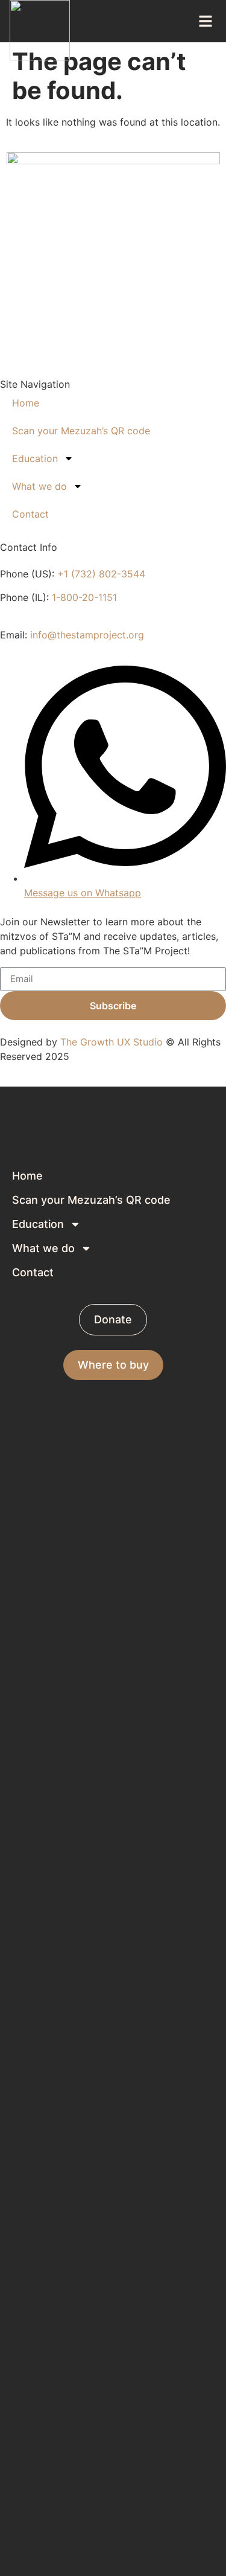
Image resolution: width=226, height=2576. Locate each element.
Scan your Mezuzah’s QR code (81, 431)
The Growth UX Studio (111, 1042)
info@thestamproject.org (87, 635)
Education (35, 458)
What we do (39, 486)
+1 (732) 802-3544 (101, 574)
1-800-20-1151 (84, 597)
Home (26, 403)
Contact (30, 514)
